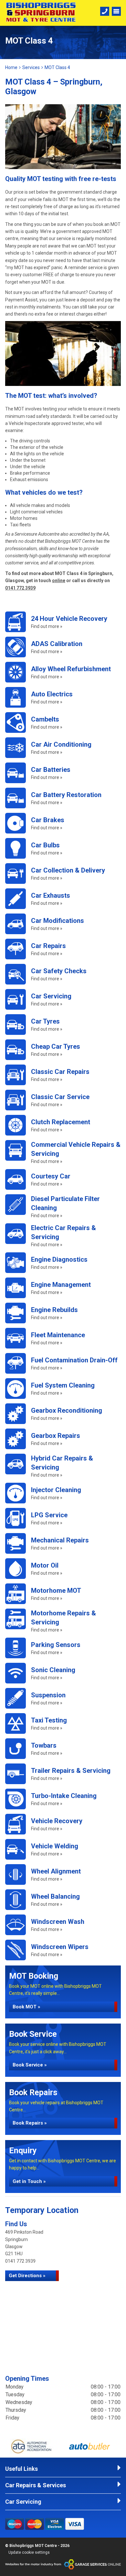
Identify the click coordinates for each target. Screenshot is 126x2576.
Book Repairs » (30, 2123)
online (59, 581)
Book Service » (30, 2065)
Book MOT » (26, 2007)
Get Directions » (27, 2276)
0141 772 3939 (20, 588)
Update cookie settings (29, 2552)
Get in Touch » (29, 2181)
